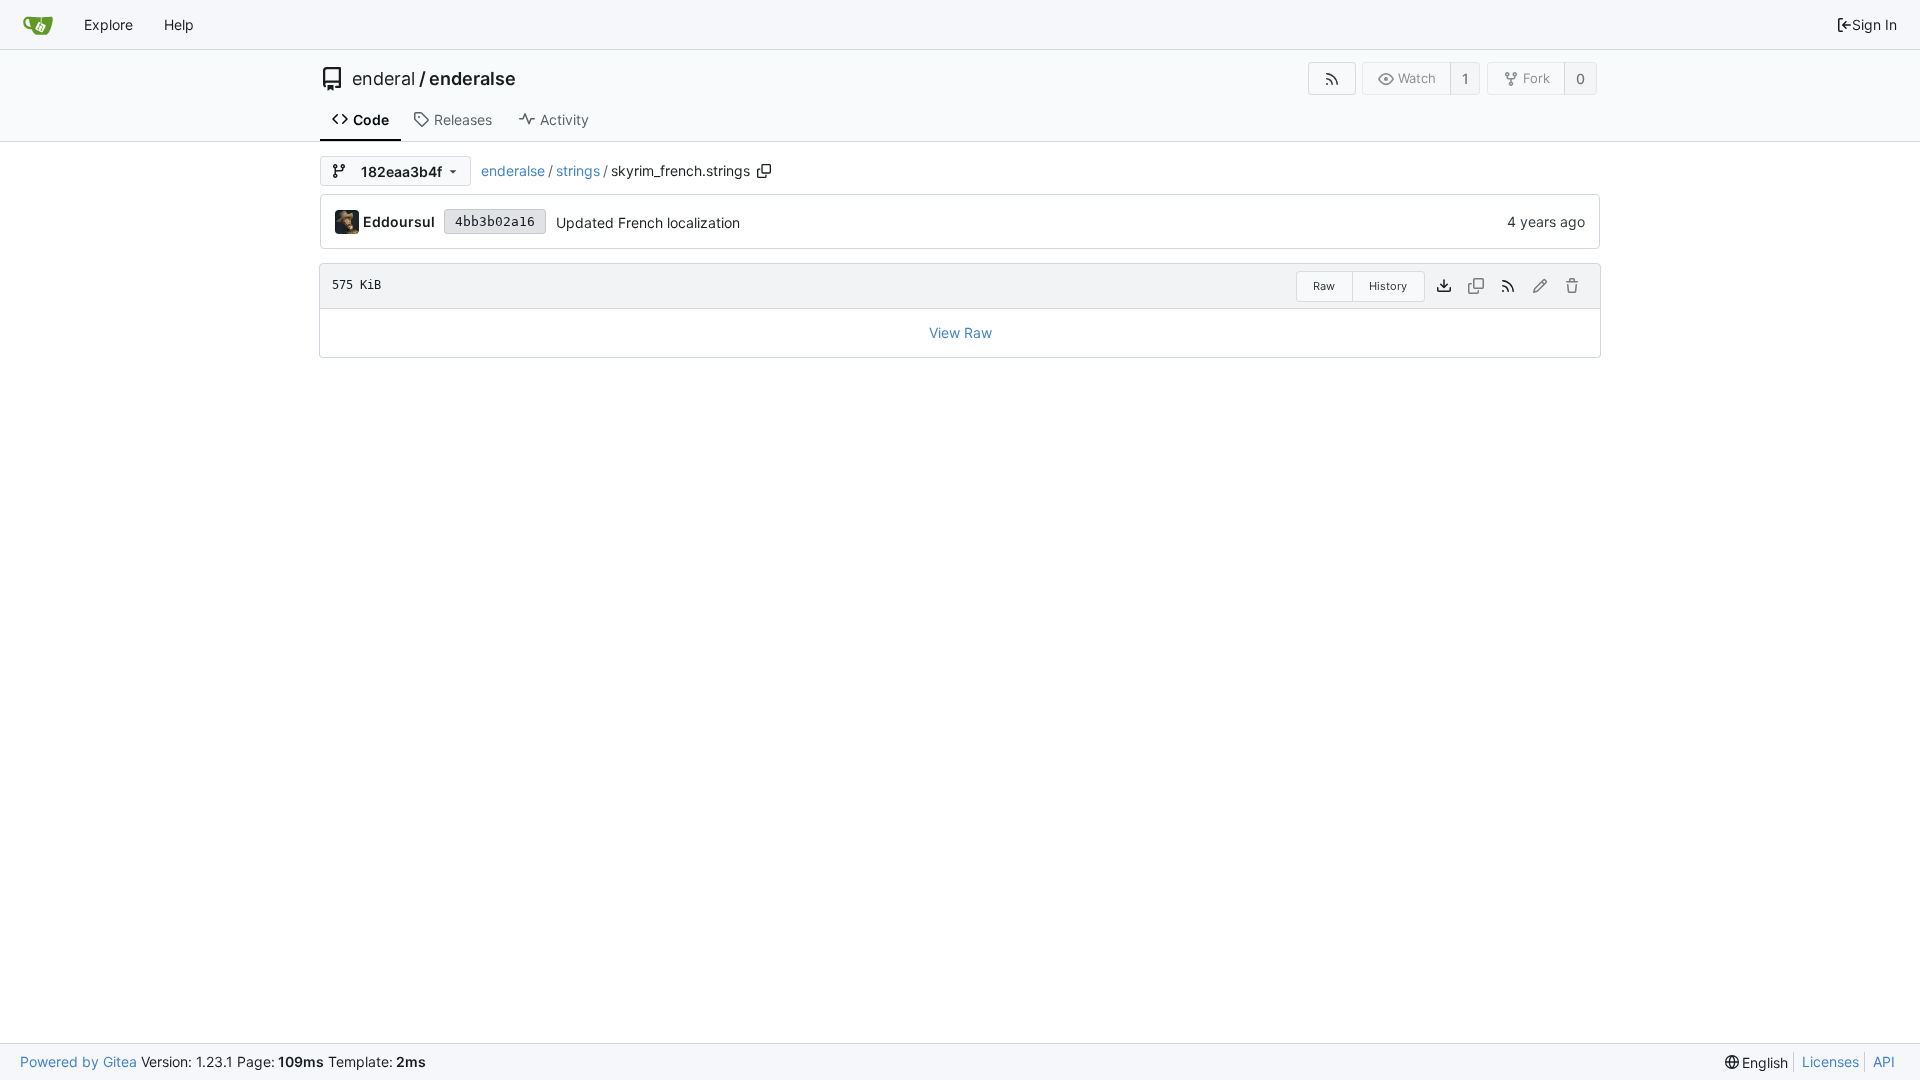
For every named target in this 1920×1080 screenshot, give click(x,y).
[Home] (38, 25)
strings (578, 170)
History (1388, 286)
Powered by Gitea (78, 1061)
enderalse (472, 79)
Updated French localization (648, 222)
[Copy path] (764, 171)
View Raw (960, 332)
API (1884, 1061)
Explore (108, 24)
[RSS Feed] (1331, 78)
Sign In (1874, 24)
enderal (383, 79)
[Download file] (1444, 286)
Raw (1324, 286)
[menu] (1757, 1062)
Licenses (1830, 1061)
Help (179, 24)
